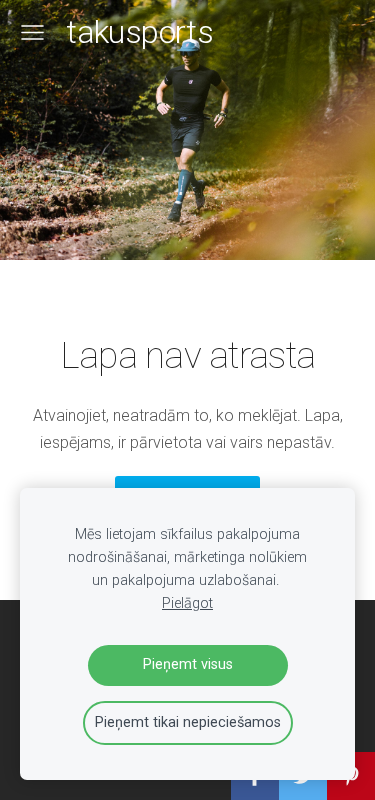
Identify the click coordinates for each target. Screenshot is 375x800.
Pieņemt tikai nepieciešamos (188, 722)
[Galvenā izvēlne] (32, 32)
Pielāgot (187, 603)
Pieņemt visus (188, 664)
